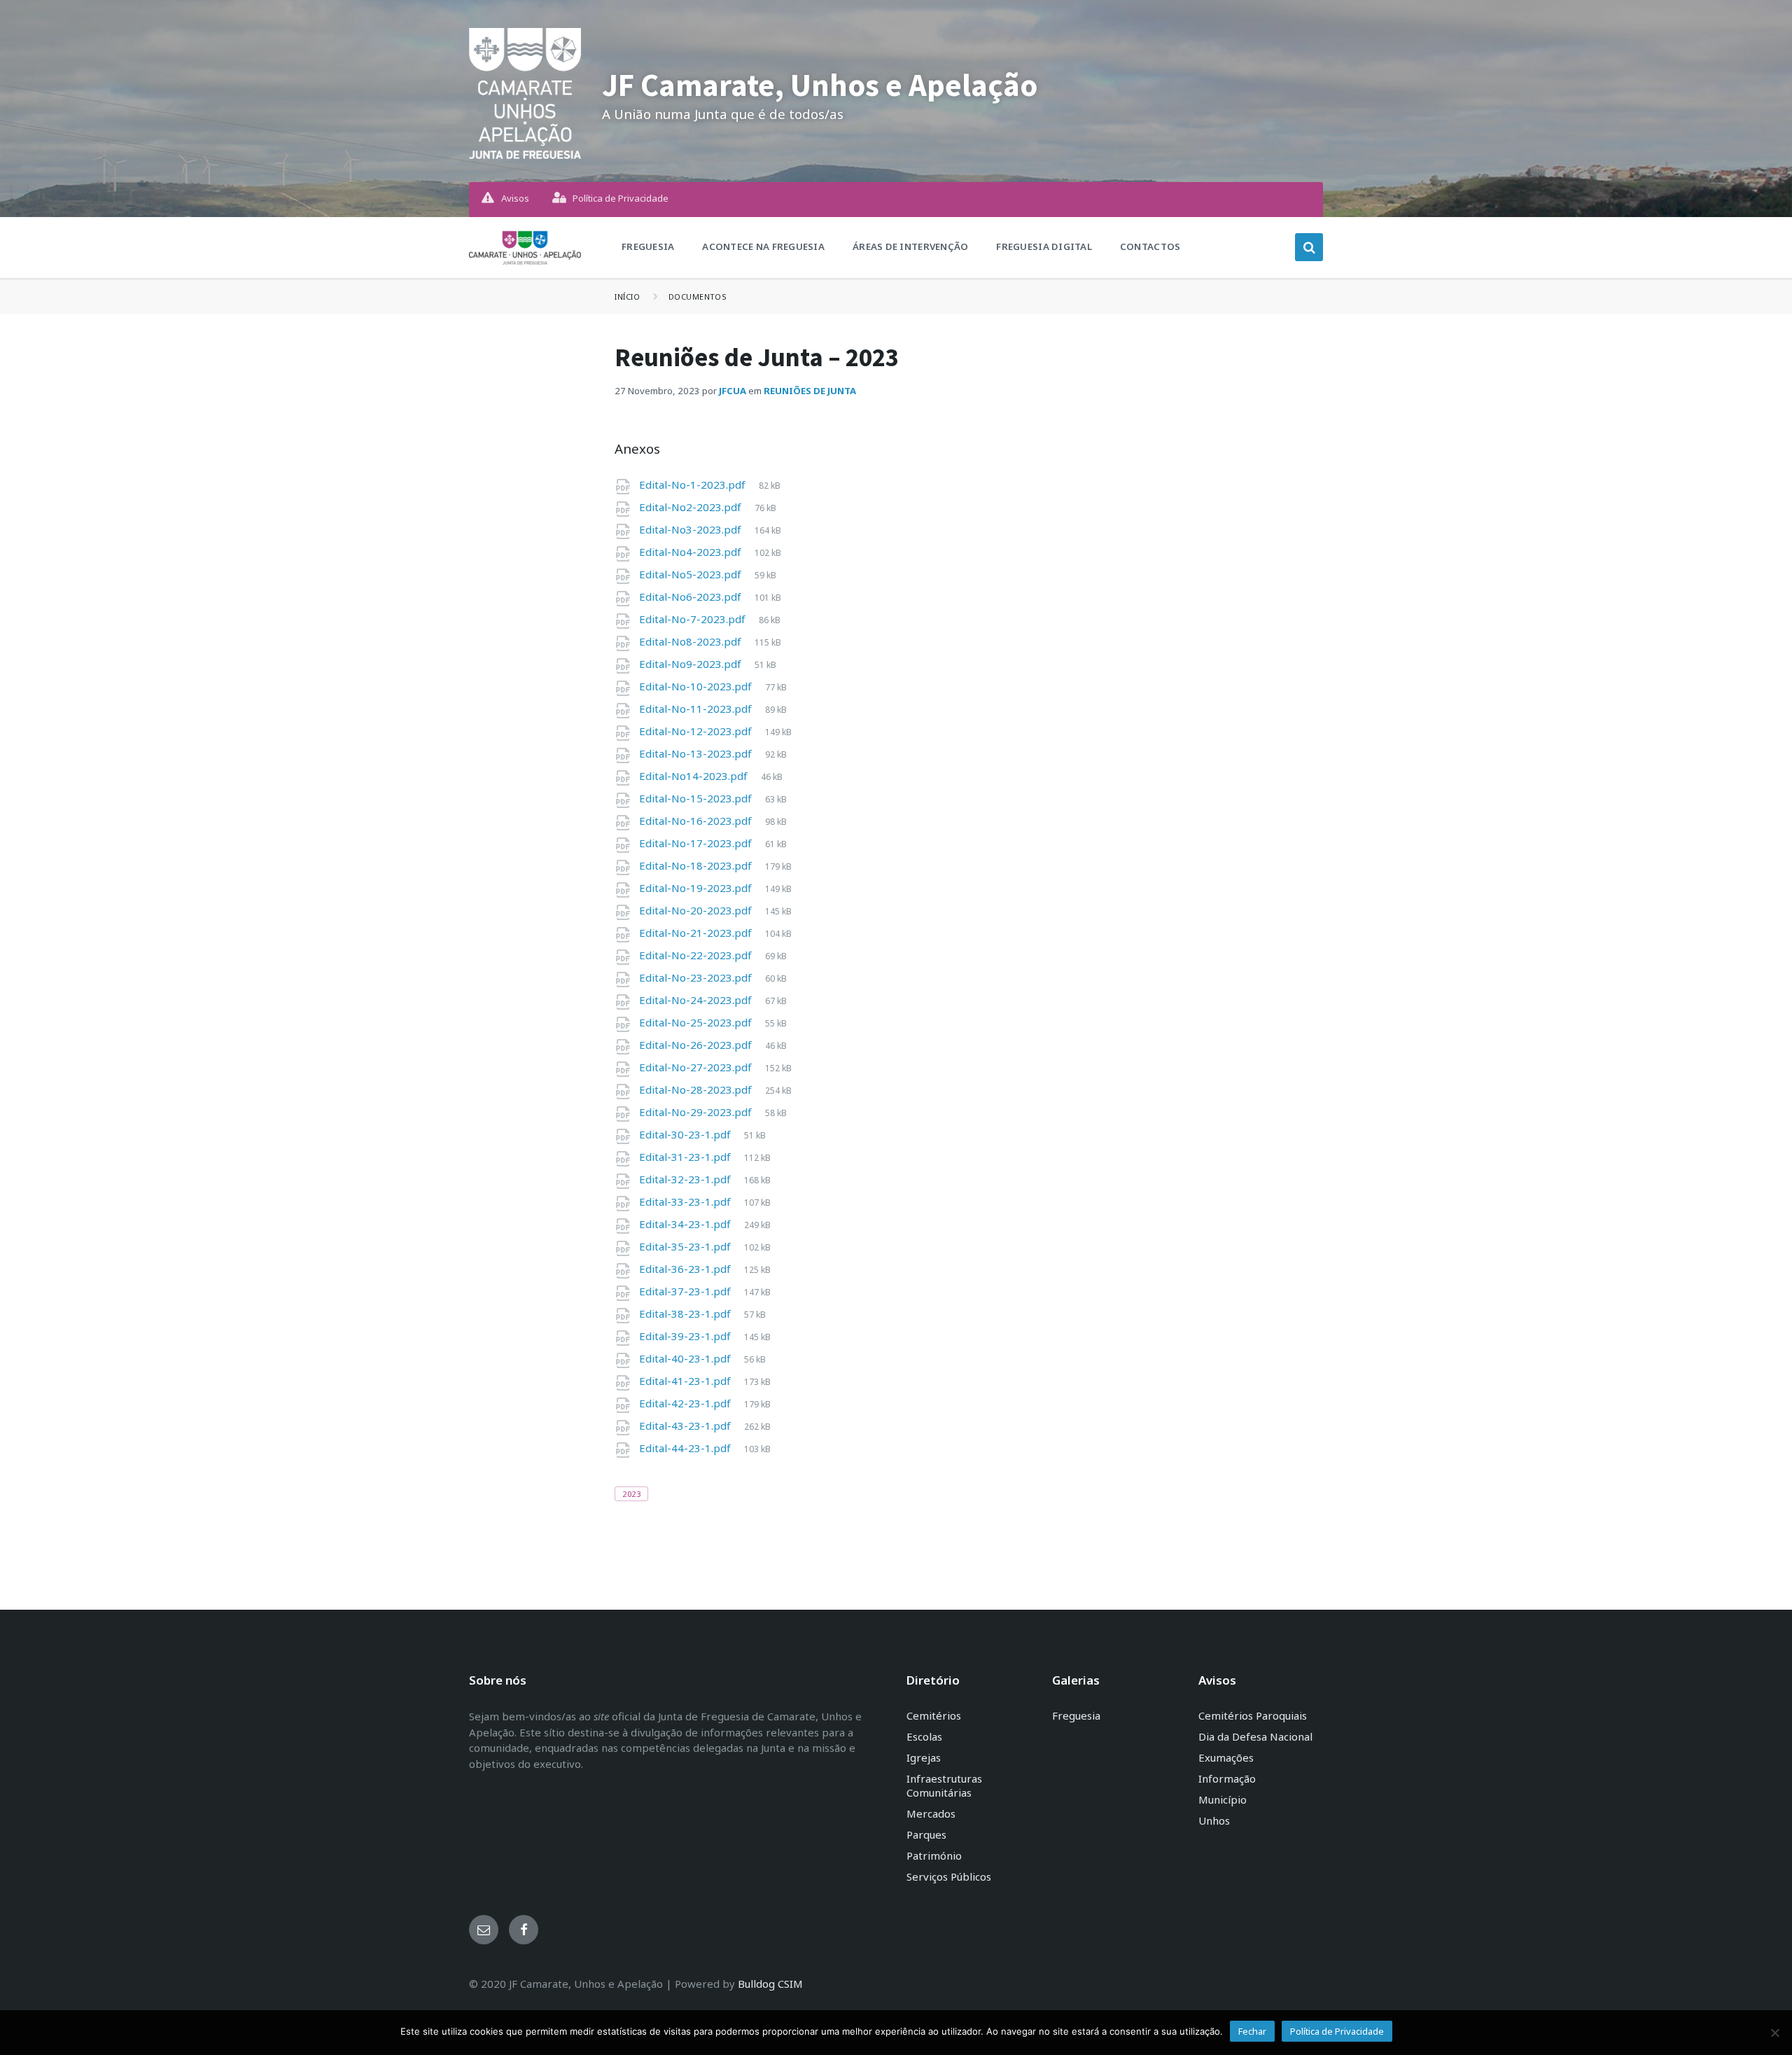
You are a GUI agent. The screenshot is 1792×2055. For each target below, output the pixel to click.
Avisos (515, 198)
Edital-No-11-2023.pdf (697, 709)
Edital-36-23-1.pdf (686, 1269)
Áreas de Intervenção (910, 246)
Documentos (698, 297)
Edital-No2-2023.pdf (692, 507)
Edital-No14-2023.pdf (695, 776)
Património (934, 1855)
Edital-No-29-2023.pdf (697, 1112)
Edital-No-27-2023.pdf (697, 1067)
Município (1223, 1799)
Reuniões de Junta (810, 391)
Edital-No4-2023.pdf (692, 552)
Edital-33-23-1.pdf (686, 1201)
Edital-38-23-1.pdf (686, 1314)
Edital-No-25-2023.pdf (697, 1022)
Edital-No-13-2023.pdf (697, 753)
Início (627, 297)
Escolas (924, 1736)
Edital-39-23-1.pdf (686, 1336)
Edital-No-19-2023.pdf (697, 888)
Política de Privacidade (621, 198)
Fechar (1252, 2031)
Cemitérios (934, 1715)
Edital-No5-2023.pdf (692, 574)
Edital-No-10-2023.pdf (697, 686)
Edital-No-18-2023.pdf (697, 865)
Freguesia (648, 246)
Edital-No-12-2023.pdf (697, 731)
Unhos (1214, 1820)
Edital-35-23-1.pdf (686, 1246)
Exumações (1226, 1757)
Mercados (931, 1813)
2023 (631, 1494)
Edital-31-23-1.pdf (686, 1157)
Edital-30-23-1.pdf (686, 1134)
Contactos (1150, 246)
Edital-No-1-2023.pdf (694, 485)
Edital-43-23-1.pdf (686, 1426)
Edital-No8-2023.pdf (692, 641)
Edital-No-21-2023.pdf (697, 933)
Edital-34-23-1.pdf (686, 1224)
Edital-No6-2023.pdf (692, 597)
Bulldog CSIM (770, 1984)
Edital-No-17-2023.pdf (697, 843)
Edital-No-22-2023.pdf (697, 955)
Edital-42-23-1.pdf (686, 1403)
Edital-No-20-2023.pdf (697, 910)
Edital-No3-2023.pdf (692, 529)
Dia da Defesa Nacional (1255, 1736)
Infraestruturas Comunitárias (944, 1785)
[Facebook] (524, 1930)
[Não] (1774, 2033)
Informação (1227, 1778)
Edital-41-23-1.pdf (686, 1381)
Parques (926, 1834)
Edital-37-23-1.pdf (686, 1291)
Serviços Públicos (949, 1876)
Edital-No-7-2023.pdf (694, 619)
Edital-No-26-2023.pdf (697, 1045)
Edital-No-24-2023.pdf (697, 1000)
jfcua (733, 391)
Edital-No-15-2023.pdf (697, 798)
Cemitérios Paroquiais (1253, 1715)
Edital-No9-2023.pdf (692, 664)
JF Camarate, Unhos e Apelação (820, 85)
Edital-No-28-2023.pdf (697, 1089)
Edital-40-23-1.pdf (686, 1358)
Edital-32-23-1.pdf (686, 1179)
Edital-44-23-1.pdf (686, 1448)
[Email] (484, 1930)
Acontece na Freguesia (763, 246)
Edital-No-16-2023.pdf (697, 821)
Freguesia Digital (1044, 246)
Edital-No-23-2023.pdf (697, 977)
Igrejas (924, 1757)
